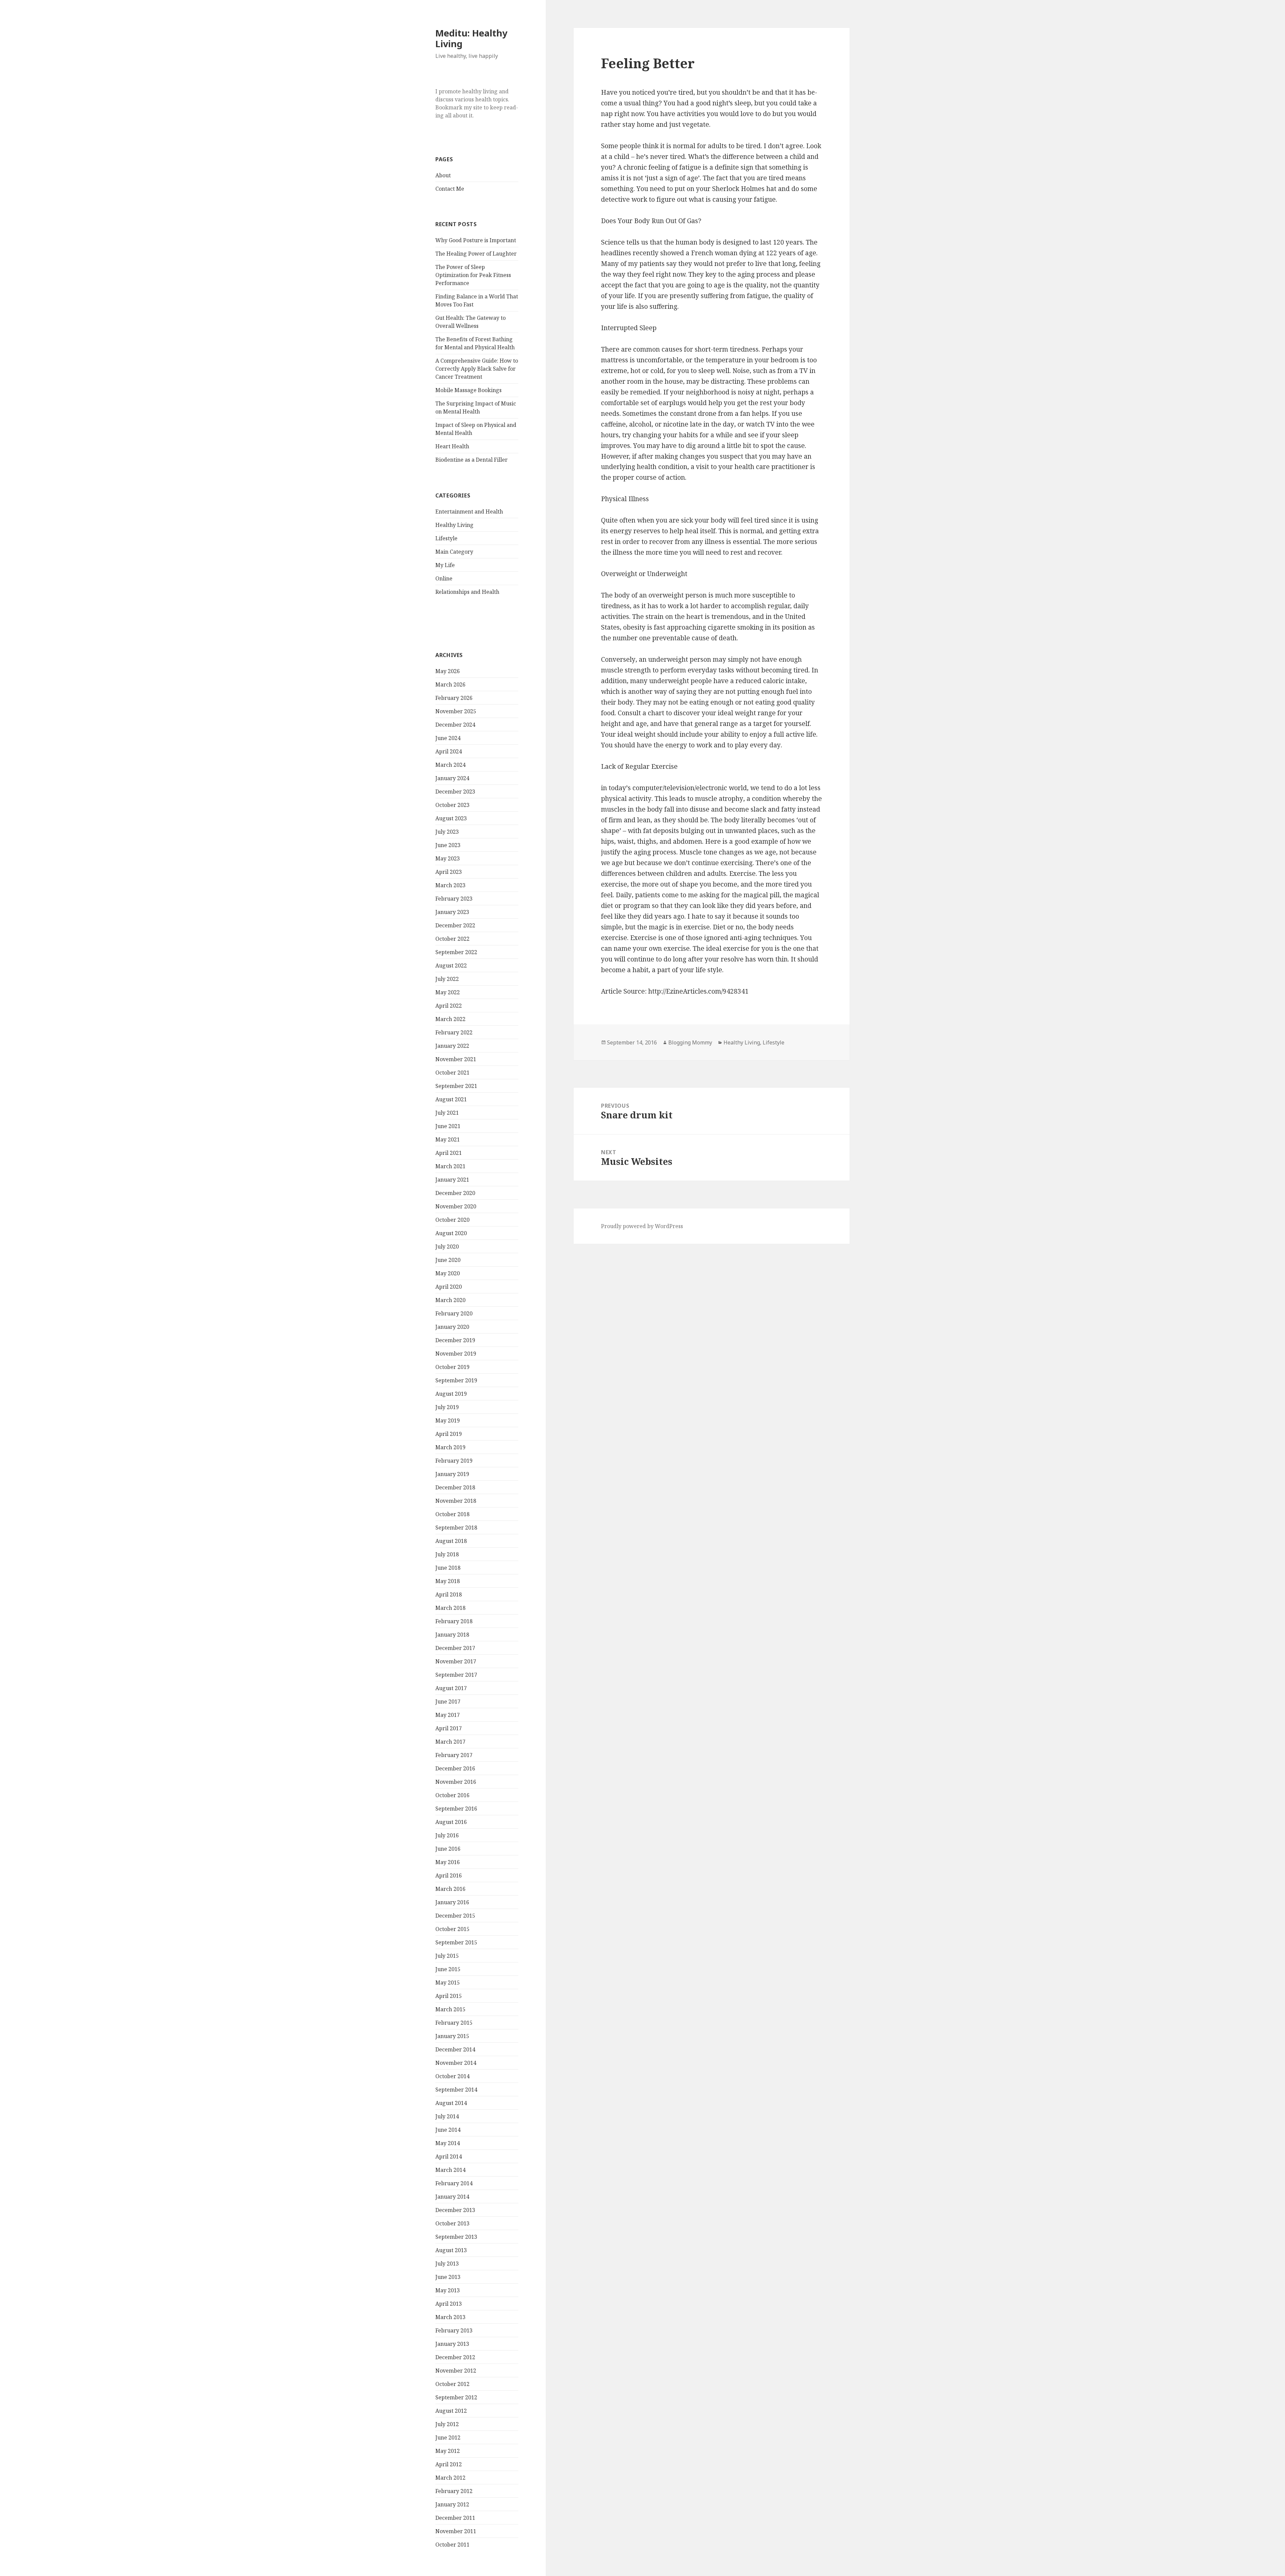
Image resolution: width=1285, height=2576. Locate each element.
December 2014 (455, 2049)
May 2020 (448, 1273)
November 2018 (456, 1501)
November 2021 (456, 1059)
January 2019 (452, 1474)
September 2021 (456, 1086)
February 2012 (454, 2491)
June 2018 (448, 1568)
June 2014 (448, 2130)
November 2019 (456, 1354)
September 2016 (456, 1809)
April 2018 (449, 1594)
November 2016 (456, 1782)
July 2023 (447, 832)
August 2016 (451, 1822)
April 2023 (449, 872)
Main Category (454, 552)
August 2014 (451, 2103)
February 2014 (454, 2183)
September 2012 (456, 2397)
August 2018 (451, 1541)
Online (444, 578)
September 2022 (456, 952)
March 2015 (450, 2009)
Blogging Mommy (690, 1042)
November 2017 (456, 1661)
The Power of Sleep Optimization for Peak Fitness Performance (473, 275)
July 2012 (447, 2424)
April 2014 (449, 2156)
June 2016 (448, 1849)
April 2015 (449, 1996)
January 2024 (452, 778)
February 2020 (454, 1313)
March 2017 (450, 1742)
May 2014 (448, 2143)
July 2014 (447, 2116)
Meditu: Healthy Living (471, 38)
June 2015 (448, 1969)
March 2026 (450, 684)
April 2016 (449, 1875)
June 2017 (448, 1701)
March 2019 (450, 1447)
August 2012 (451, 2411)
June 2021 (448, 1126)
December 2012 (455, 2357)
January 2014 (452, 2197)
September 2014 (456, 2090)
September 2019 (456, 1380)
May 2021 (448, 1139)
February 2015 (454, 2023)
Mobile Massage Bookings (468, 390)
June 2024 (448, 738)
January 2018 (452, 1635)
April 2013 (449, 2304)
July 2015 (447, 1956)
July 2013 (447, 2264)
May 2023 (448, 858)
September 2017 (456, 1675)
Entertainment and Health (469, 512)
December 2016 (455, 1768)
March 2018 (450, 1608)
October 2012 (452, 2384)
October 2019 (452, 1367)
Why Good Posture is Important (476, 240)
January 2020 (452, 1327)
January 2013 (452, 2344)
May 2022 (448, 992)
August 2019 (451, 1394)
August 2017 (451, 1688)
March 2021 (450, 1166)
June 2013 (448, 2277)
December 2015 (455, 1916)
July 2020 (447, 1247)
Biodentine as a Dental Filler (472, 460)
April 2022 (449, 1006)
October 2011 (452, 2545)
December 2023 (455, 792)
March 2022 (450, 1019)
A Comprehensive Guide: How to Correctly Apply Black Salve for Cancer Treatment (477, 369)
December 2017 (455, 1648)
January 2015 (452, 2036)
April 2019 (449, 1434)
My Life (445, 565)
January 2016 (452, 1902)
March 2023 (450, 885)
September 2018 (456, 1528)
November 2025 (456, 711)
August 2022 (451, 965)
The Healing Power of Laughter (476, 254)
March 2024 (450, 765)
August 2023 (451, 818)
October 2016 (452, 1795)
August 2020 (451, 1233)
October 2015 (452, 1929)
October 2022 (452, 939)
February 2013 (454, 2330)
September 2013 (456, 2237)
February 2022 (454, 1032)
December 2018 (455, 1487)
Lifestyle (446, 538)
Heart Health (452, 446)
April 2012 (449, 2464)
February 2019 (454, 1461)
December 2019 (455, 1340)
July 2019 (447, 1407)
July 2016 (447, 1835)
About (443, 175)
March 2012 (450, 2478)
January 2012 (452, 2504)
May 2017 (448, 1715)
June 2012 (448, 2437)
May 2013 (448, 2290)
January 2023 (452, 912)
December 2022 (455, 925)
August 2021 (451, 1099)
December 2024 (455, 725)
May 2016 (448, 1862)
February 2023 (454, 899)
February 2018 (454, 1621)
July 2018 (447, 1554)
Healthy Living (454, 525)
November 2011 (456, 2531)
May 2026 (448, 671)
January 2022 (452, 1046)
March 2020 (450, 1300)
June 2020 (448, 1260)
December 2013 (455, 2210)
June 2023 (448, 845)
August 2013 (451, 2250)
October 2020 (452, 1220)
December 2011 (455, 2518)
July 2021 (447, 1113)
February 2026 (454, 698)
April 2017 (449, 1728)
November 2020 (456, 1206)
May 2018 (448, 1581)
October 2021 (452, 1073)
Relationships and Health (467, 592)
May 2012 (448, 2451)
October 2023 (452, 805)
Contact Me (450, 189)
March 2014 (450, 2170)
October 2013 (452, 2223)
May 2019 (448, 1420)
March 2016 (450, 1889)
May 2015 (448, 1983)
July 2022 (447, 979)
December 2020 (455, 1193)
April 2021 (449, 1153)
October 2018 (452, 1514)
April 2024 (449, 751)
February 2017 (454, 1755)
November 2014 (456, 2063)
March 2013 (450, 2317)
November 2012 (456, 2371)
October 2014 (452, 2076)
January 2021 (452, 1180)
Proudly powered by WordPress (642, 1226)
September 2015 (456, 1942)
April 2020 (449, 1287)
